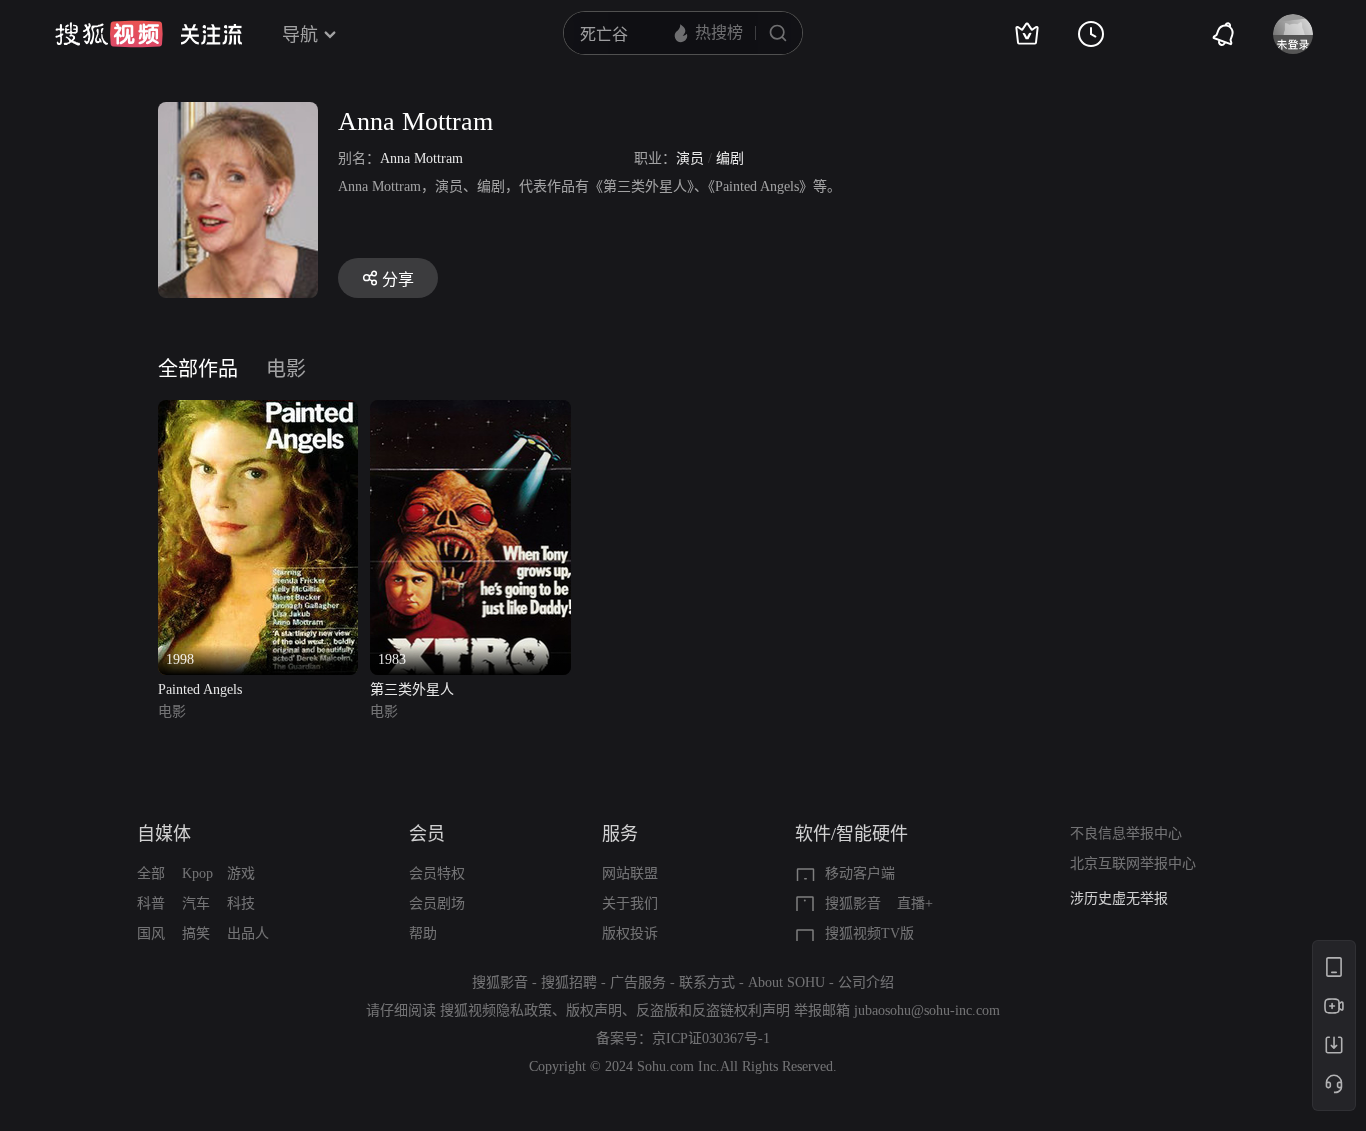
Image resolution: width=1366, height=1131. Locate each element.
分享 (398, 279)
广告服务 (638, 982)
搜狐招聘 (569, 982)
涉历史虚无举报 (1119, 898)
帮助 (423, 933)
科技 (241, 903)
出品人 (248, 933)
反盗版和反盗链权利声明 (713, 1010)
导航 (300, 35)
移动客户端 (860, 873)
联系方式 (707, 982)
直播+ (915, 903)
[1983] (470, 411)
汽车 (196, 903)
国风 (151, 933)
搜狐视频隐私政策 (496, 1010)
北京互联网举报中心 (1133, 863)
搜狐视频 (109, 34)
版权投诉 (630, 933)
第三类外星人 (412, 689)
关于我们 (630, 903)
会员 (427, 834)
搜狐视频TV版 (869, 933)
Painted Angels (200, 689)
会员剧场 (437, 903)
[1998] (258, 411)
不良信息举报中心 (1126, 833)
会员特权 (437, 873)
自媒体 (164, 834)
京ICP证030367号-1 (711, 1038)
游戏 (241, 873)
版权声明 (594, 1010)
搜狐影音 (853, 903)
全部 (151, 873)
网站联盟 (630, 873)
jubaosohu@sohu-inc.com (927, 1010)
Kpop (197, 873)
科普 (151, 903)
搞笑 (196, 933)
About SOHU (786, 982)
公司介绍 (866, 982)
